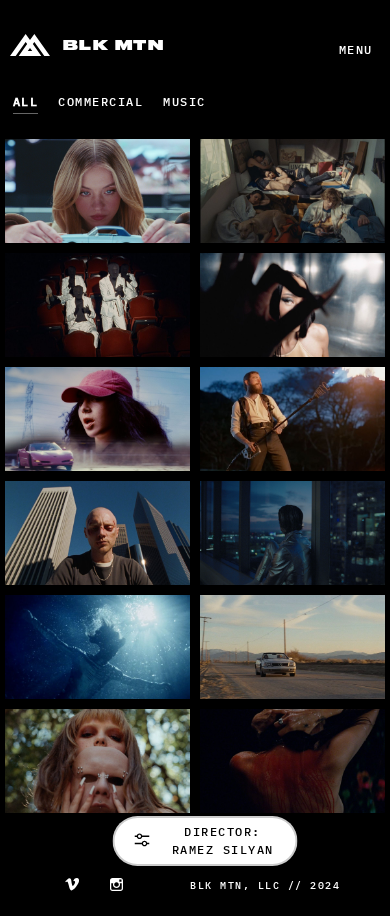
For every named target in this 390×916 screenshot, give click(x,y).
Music (184, 101)
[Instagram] (116, 887)
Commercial (100, 101)
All (26, 101)
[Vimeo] (72, 887)
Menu (356, 49)
